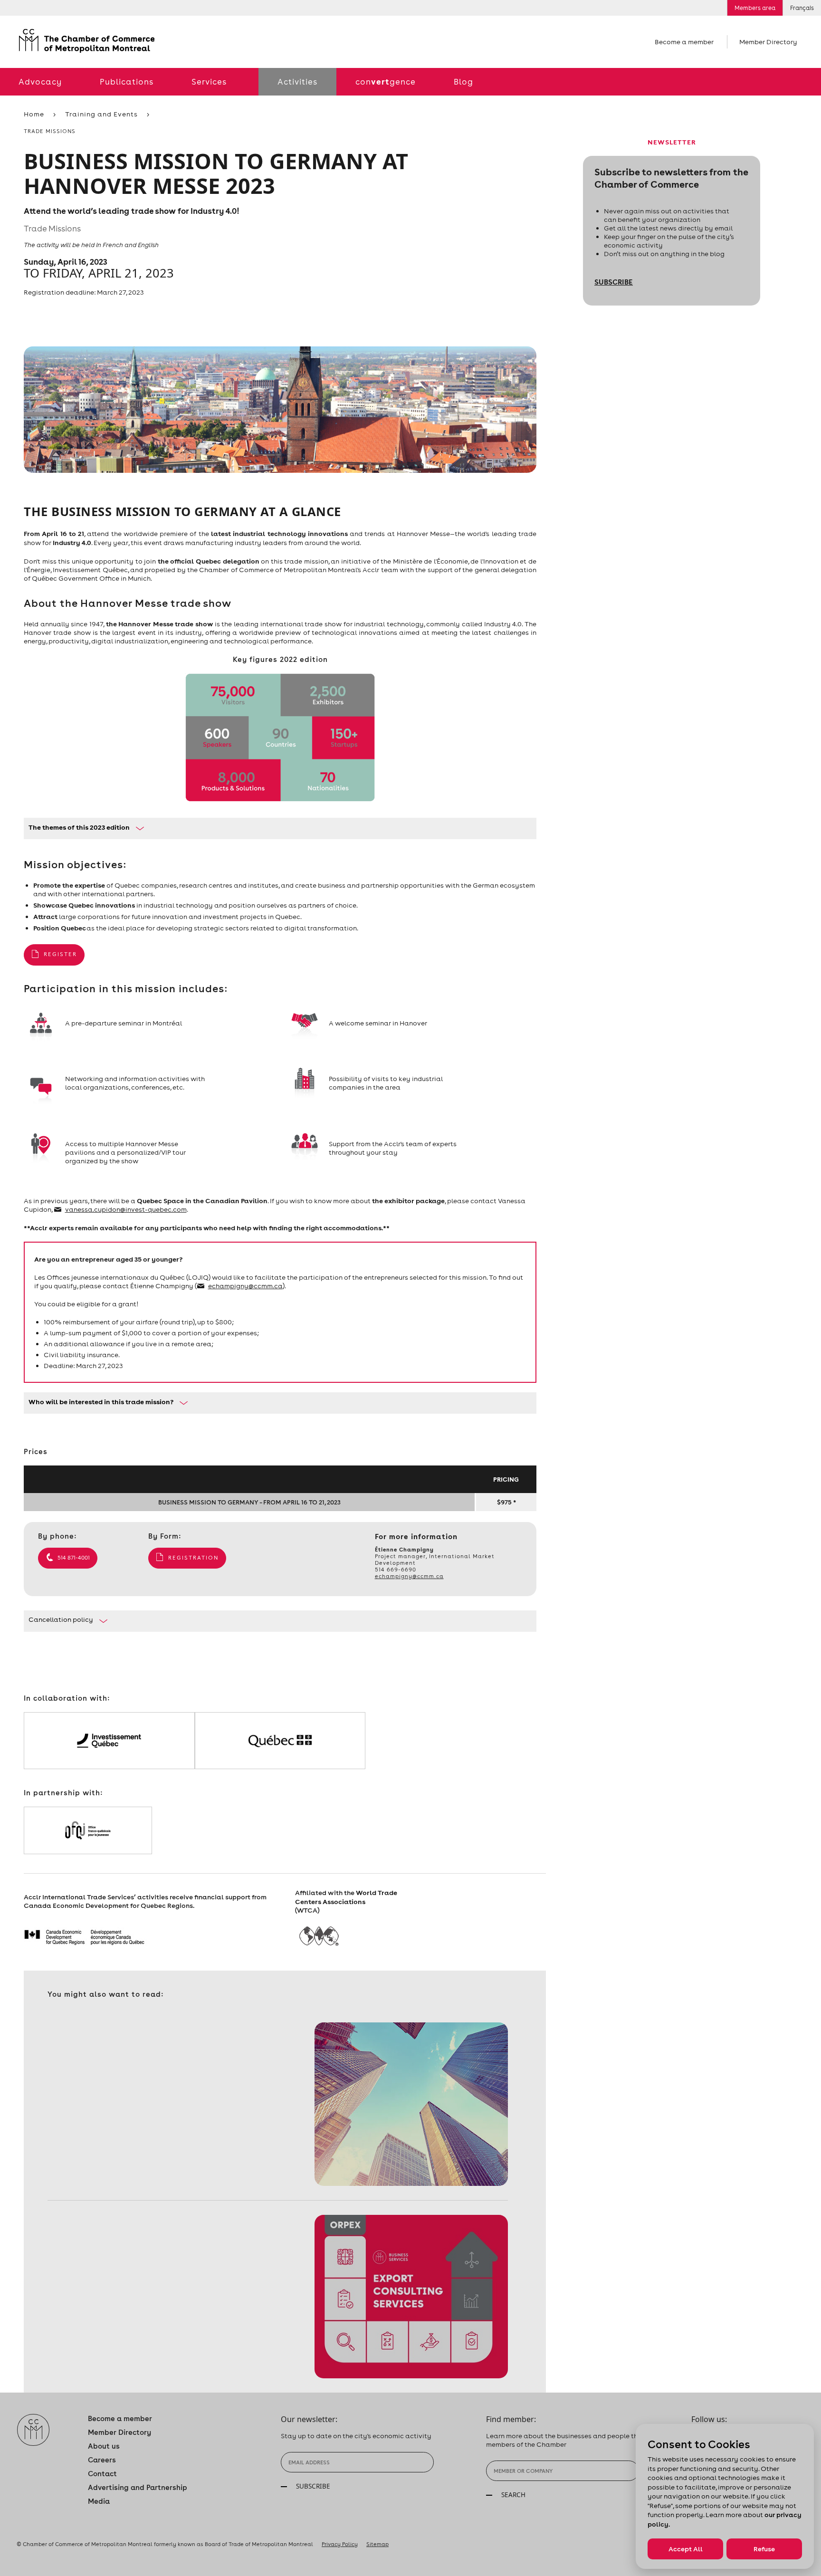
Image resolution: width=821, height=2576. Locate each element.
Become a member (684, 42)
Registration (193, 1558)
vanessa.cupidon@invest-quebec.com (126, 1209)
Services (209, 82)
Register (60, 954)
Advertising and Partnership (138, 2487)
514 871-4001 (74, 1558)
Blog (463, 82)
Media (99, 2501)
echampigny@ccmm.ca (245, 1286)
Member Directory (768, 42)
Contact (102, 2474)
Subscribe (614, 282)
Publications (127, 82)
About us (104, 2446)
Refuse (764, 2549)
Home (34, 114)
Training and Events (101, 114)
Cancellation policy (61, 1619)
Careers (102, 2460)
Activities (297, 82)
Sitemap (377, 2544)
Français (802, 8)
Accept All (686, 2549)
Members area (755, 8)
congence (386, 81)
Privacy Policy (340, 2544)
